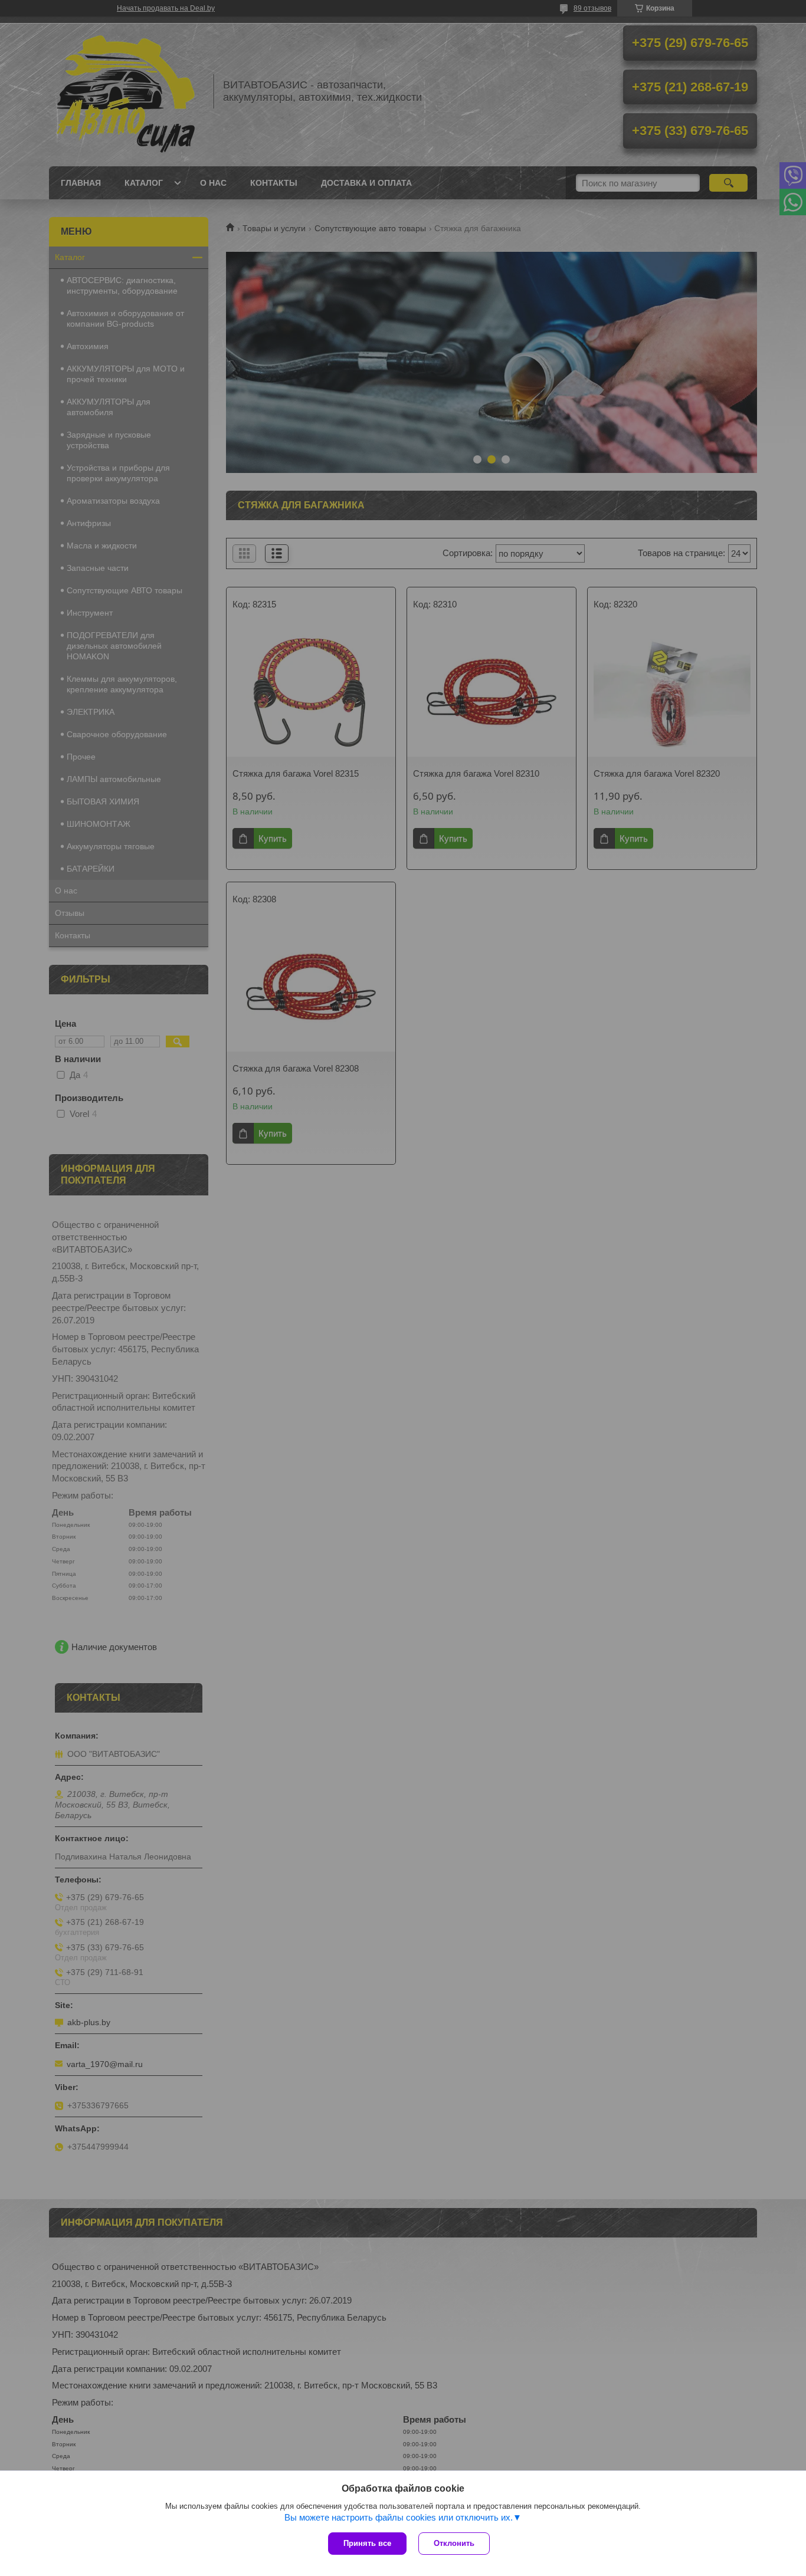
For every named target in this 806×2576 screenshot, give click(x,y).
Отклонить (454, 2543)
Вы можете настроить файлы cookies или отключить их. (399, 2517)
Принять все (367, 2543)
